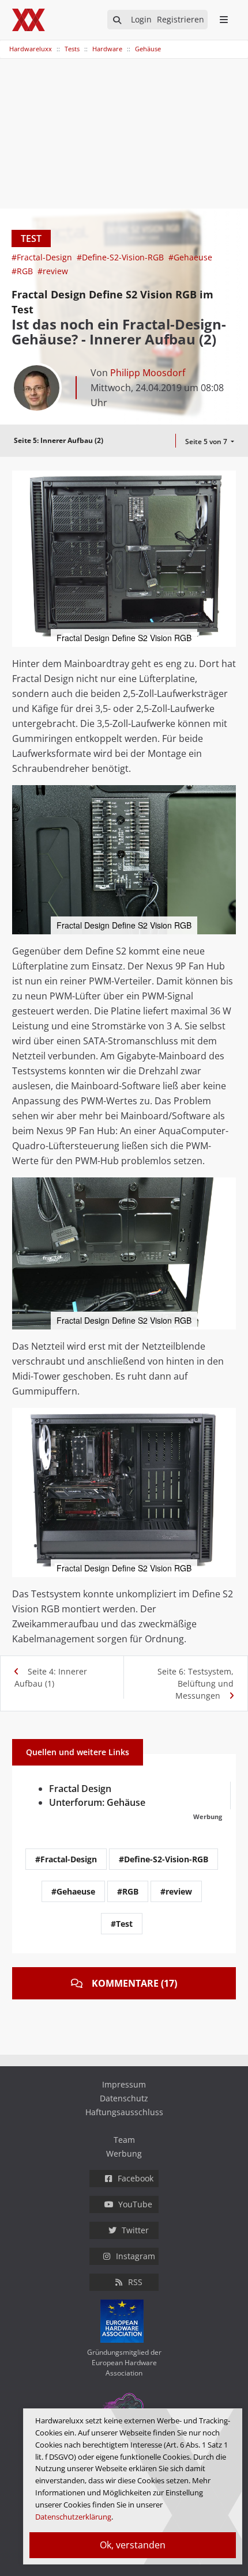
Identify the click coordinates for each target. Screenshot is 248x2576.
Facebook (136, 2178)
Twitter (135, 2230)
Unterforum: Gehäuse (97, 1802)
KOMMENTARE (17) (134, 1983)
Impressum (124, 2084)
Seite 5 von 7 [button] (207, 442)
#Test (122, 1924)
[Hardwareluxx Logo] (29, 20)
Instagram (136, 2256)
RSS (135, 2282)
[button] (226, 481)
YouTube (135, 2204)
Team (124, 2140)
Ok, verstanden (133, 2545)
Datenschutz (124, 2098)
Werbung (124, 2153)
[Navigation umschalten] (7, 43)
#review (53, 271)
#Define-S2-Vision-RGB (121, 257)
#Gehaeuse (190, 257)
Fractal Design (80, 1789)
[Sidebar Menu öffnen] (223, 20)
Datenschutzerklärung (73, 2517)
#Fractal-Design (43, 257)
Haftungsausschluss (124, 2112)
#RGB (23, 271)
